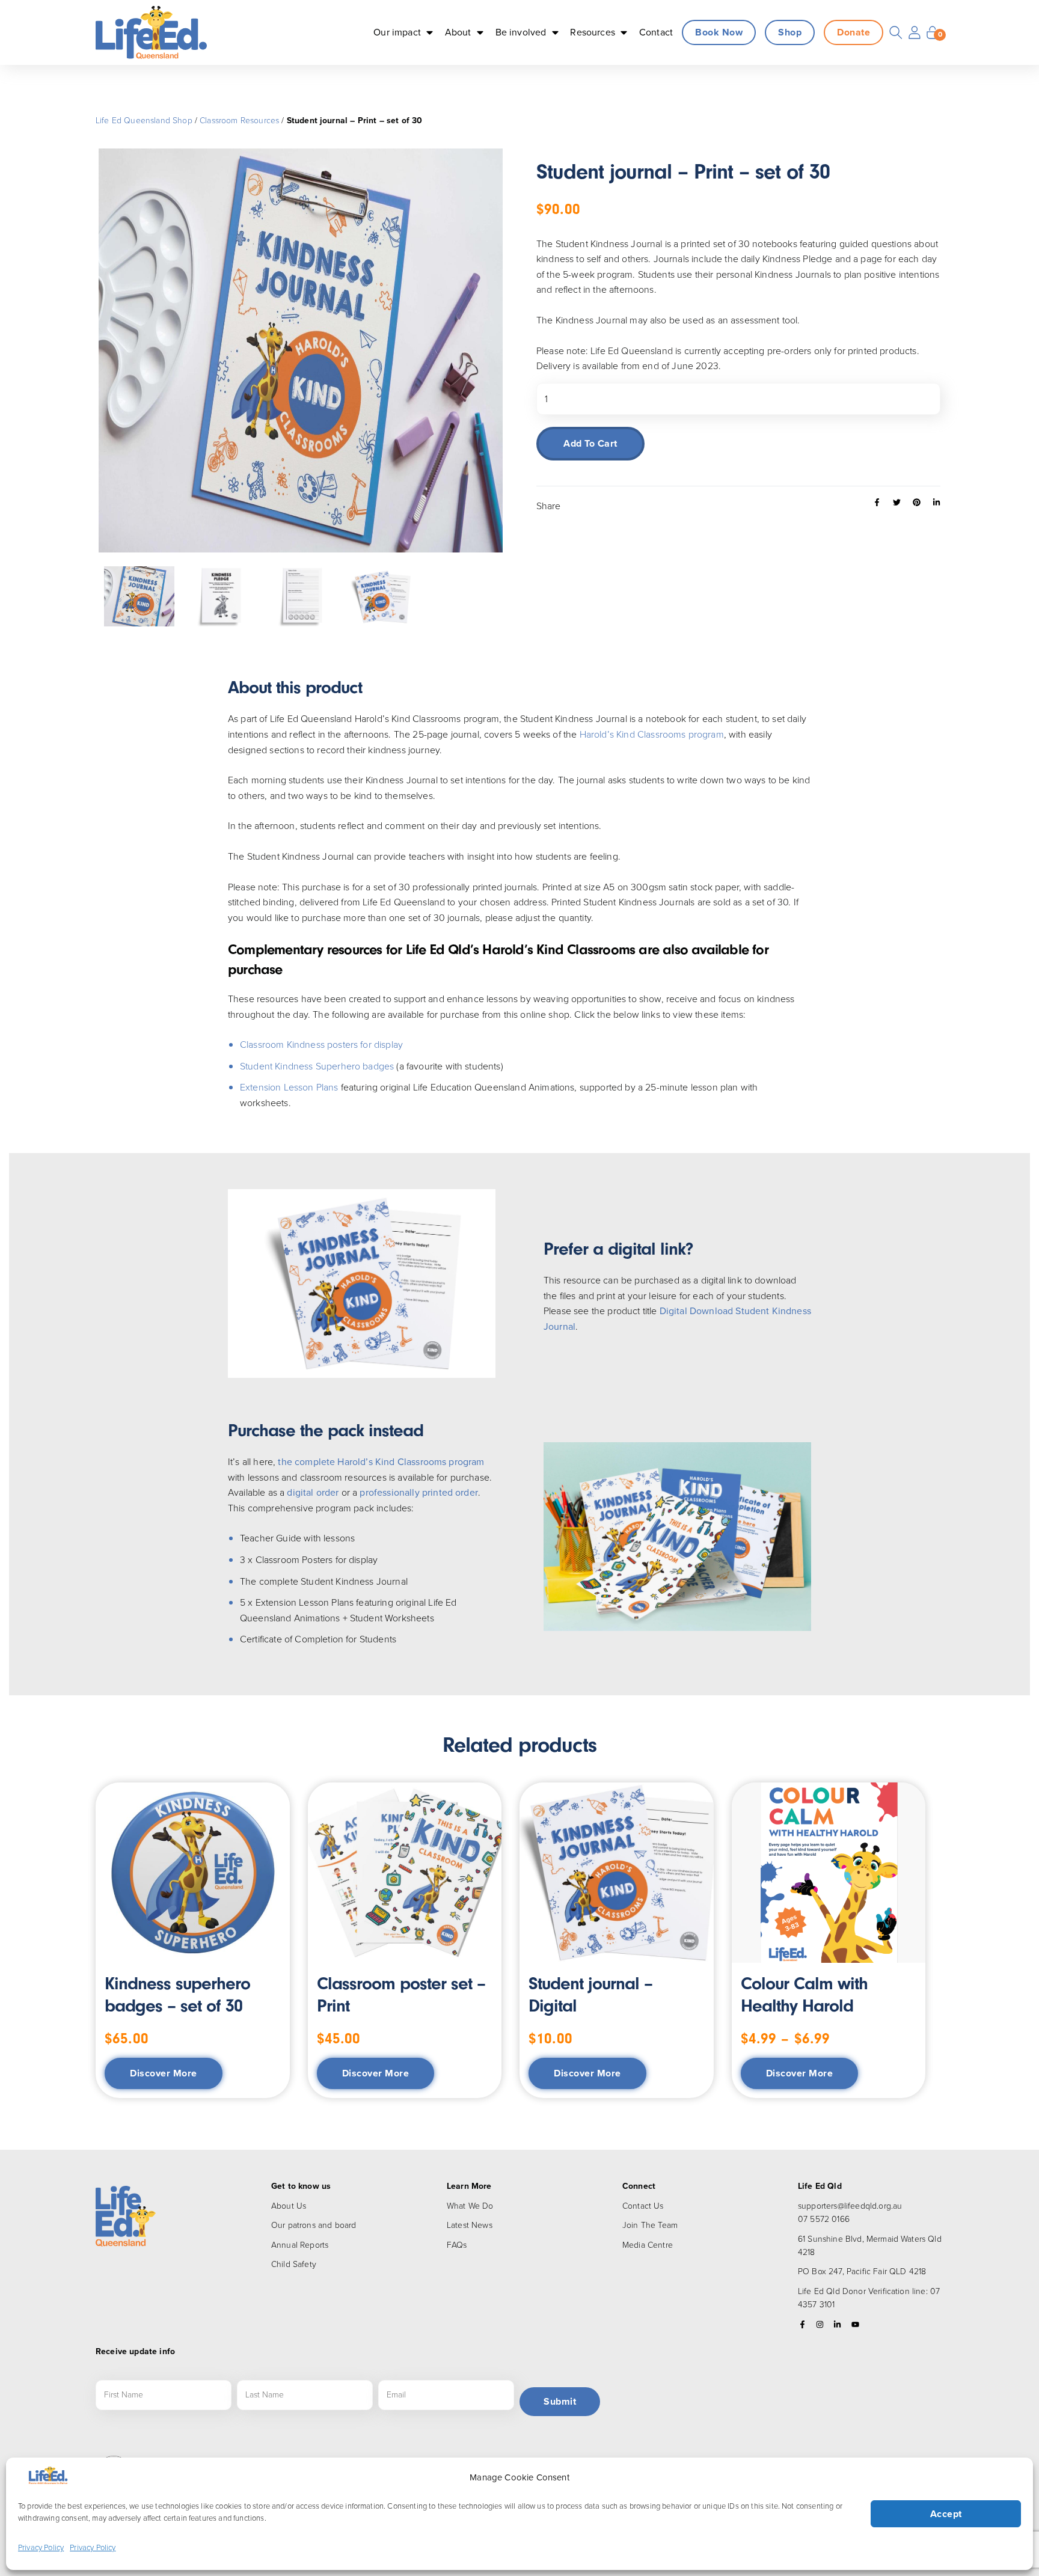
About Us (289, 2206)
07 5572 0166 (824, 2219)
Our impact (397, 32)
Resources (592, 32)
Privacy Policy (41, 2547)
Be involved (521, 32)
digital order (311, 1492)
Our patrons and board (314, 2225)
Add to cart (590, 443)
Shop (790, 32)
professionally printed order (418, 1492)
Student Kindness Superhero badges (317, 1066)
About (458, 32)
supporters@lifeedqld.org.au (850, 2206)
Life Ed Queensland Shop (144, 121)
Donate (854, 32)
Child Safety (294, 2264)
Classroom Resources (239, 121)
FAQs (457, 2245)
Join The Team (650, 2225)
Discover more (164, 2073)
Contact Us (643, 2206)
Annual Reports (300, 2245)
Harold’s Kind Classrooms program (652, 734)
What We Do (470, 2206)
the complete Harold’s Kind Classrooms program (381, 1462)
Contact (656, 32)
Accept (946, 2514)
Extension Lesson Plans (289, 1087)
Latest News (470, 2225)
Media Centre (648, 2245)
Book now (719, 32)
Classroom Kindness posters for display (321, 1045)
